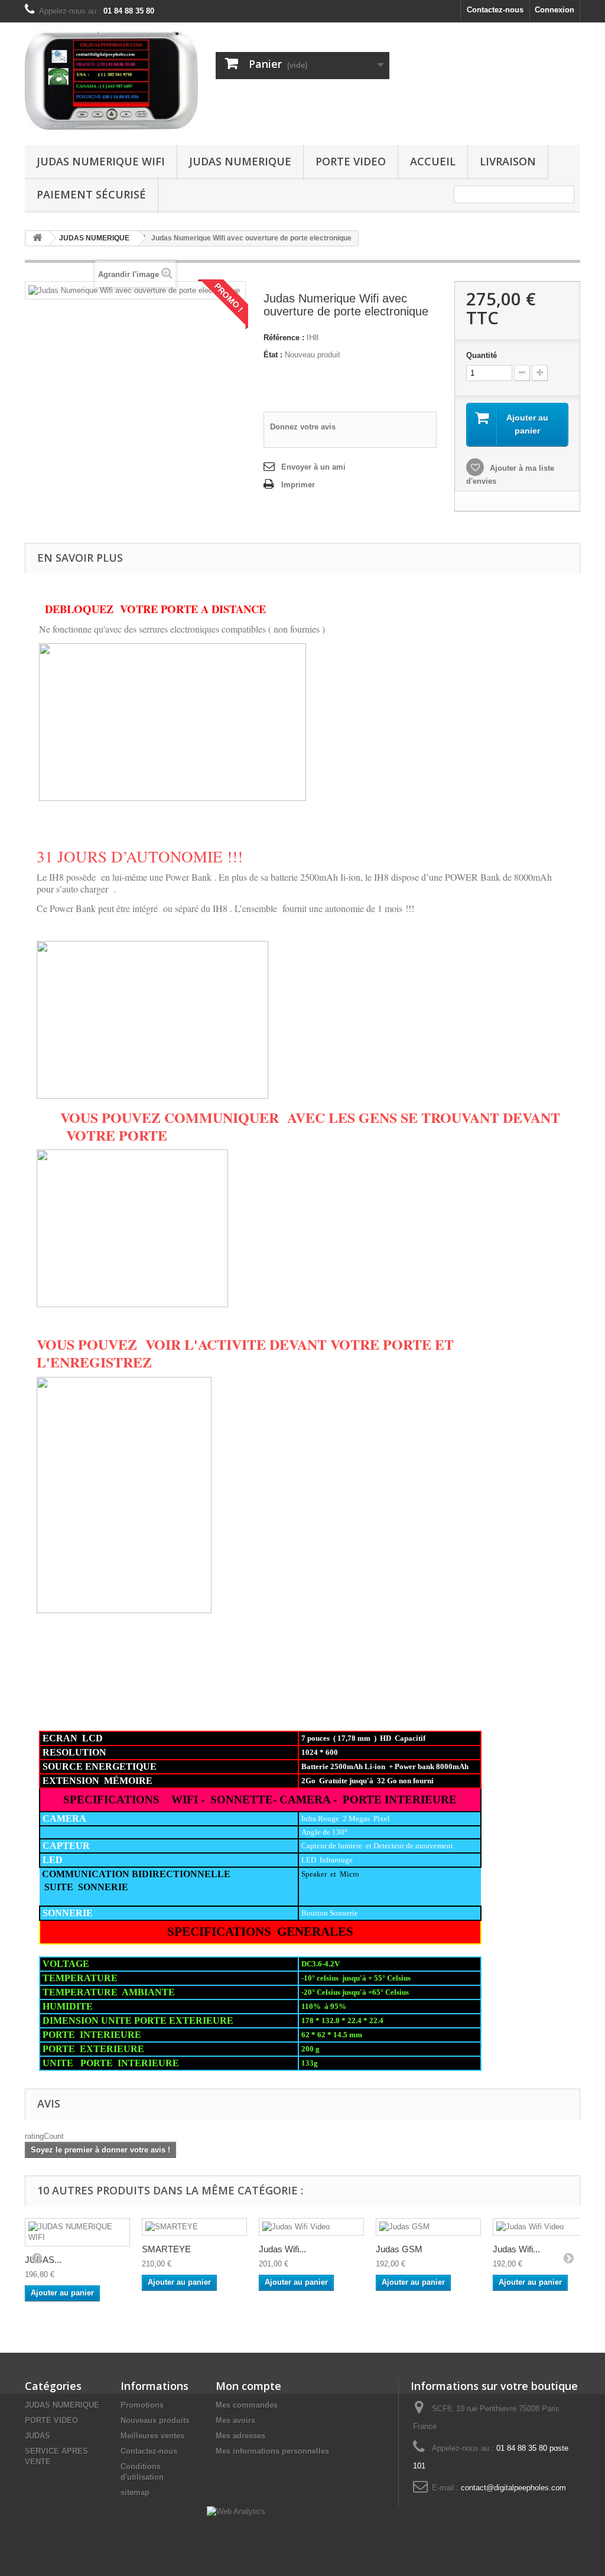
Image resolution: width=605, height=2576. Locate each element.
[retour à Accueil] (37, 238)
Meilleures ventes (152, 2436)
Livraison (508, 161)
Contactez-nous (495, 10)
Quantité (482, 355)
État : (273, 355)
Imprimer (298, 485)
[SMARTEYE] (194, 2227)
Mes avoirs (235, 2420)
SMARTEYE (166, 2249)
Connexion (554, 10)
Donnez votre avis (303, 427)
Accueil (433, 161)
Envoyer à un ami (313, 467)
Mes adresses (240, 2436)
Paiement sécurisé (91, 194)
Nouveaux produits (155, 2420)
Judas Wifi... (282, 2249)
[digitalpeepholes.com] (111, 81)
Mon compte (248, 2386)
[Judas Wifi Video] (311, 2227)
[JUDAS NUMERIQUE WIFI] (77, 2232)
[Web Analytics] (236, 2511)
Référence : (284, 338)
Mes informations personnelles (272, 2451)
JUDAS (38, 2436)
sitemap (135, 2492)
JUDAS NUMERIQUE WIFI (101, 161)
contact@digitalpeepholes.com (513, 2488)
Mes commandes (247, 2405)
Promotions (142, 2405)
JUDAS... (43, 2260)
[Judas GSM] (428, 2227)
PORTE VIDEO (351, 161)
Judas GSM (399, 2249)
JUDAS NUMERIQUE (240, 161)
